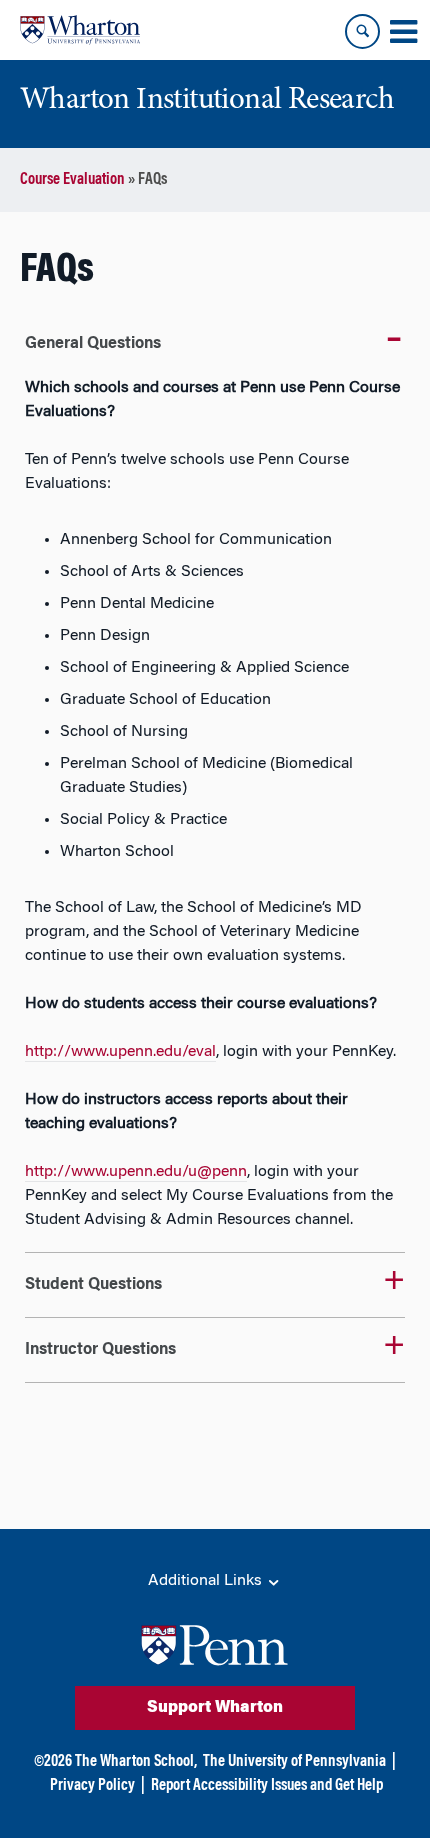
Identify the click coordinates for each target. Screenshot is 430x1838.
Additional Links (207, 1581)
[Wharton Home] (80, 30)
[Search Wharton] (362, 31)
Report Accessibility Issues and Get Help (267, 1786)
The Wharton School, (136, 1762)
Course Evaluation (72, 180)
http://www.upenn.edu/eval (120, 1052)
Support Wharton (215, 1708)
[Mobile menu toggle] (403, 32)
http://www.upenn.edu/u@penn (136, 1172)
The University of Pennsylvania (294, 1762)
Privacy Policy (92, 1786)
